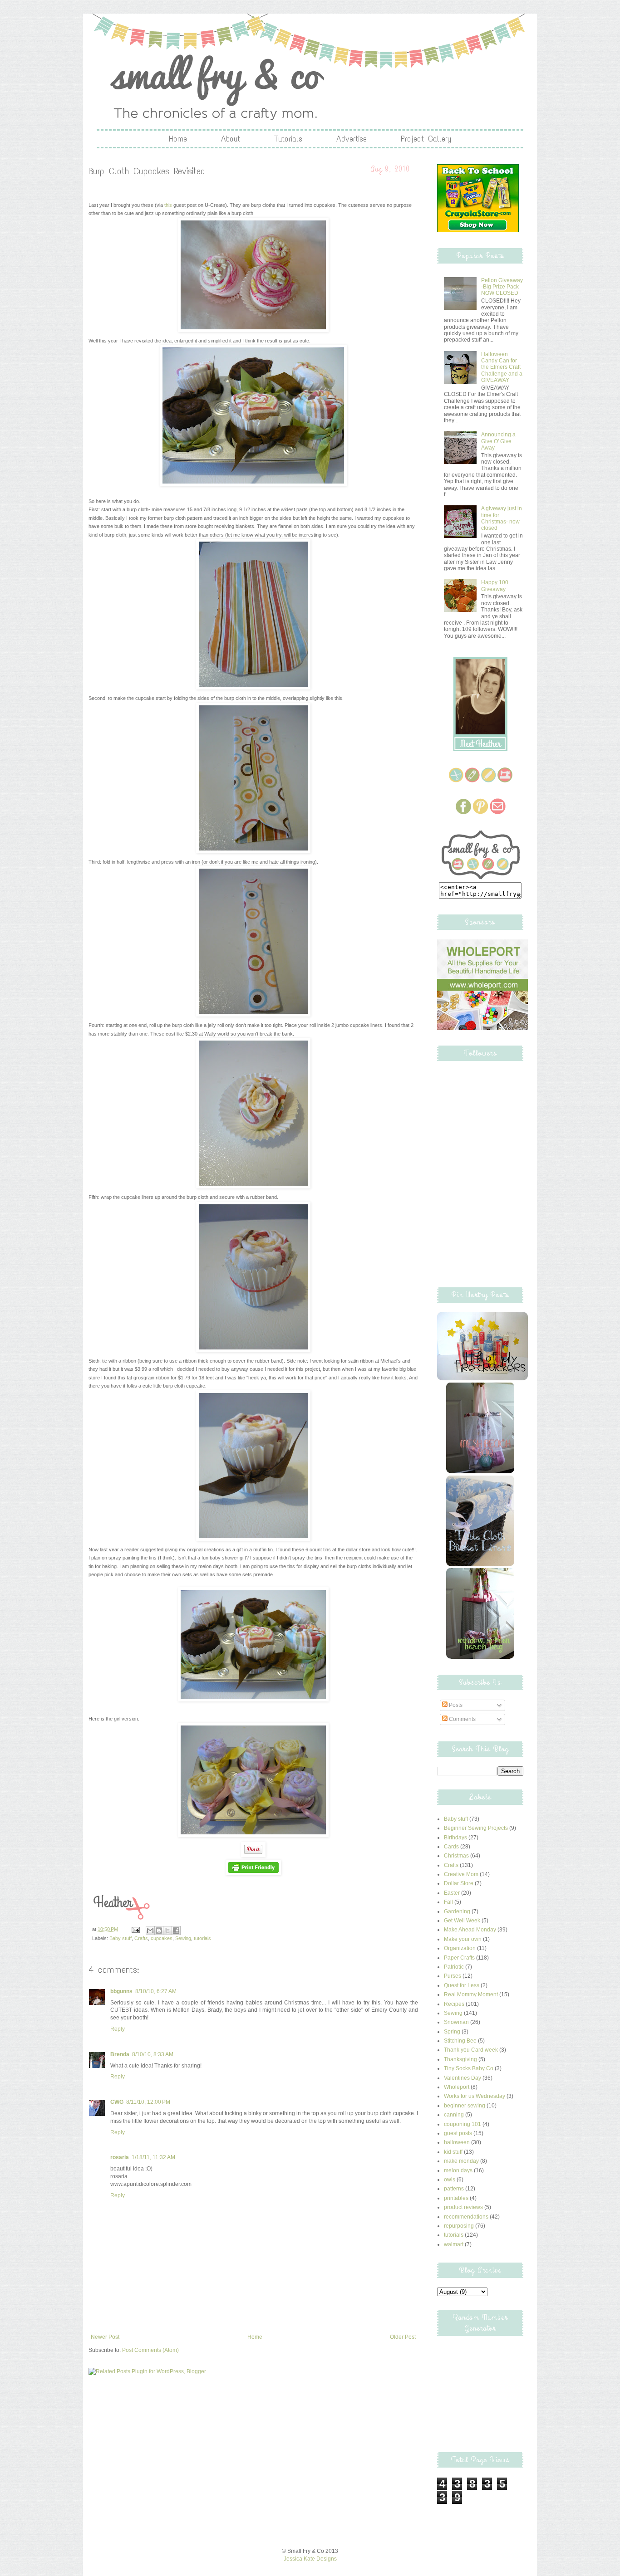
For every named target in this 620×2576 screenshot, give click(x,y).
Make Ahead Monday (470, 1930)
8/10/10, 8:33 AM (153, 2054)
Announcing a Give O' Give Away (498, 441)
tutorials (202, 1938)
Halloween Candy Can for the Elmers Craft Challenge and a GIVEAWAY (502, 367)
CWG (117, 2102)
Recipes (454, 2004)
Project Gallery (426, 139)
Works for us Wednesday (475, 2096)
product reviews (463, 2207)
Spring (452, 2032)
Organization (460, 1948)
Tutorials (288, 139)
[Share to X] (167, 1931)
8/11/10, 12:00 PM (148, 2102)
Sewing (183, 1938)
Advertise (352, 139)
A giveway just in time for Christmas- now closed (502, 518)
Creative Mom (461, 1874)
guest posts (458, 2133)
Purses (453, 1976)
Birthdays (455, 1838)
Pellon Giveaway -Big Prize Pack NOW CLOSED (502, 287)
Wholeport (457, 2087)
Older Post (403, 2337)
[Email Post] (135, 1929)
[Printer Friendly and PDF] (253, 1873)
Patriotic (454, 1967)
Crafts (141, 1938)
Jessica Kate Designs (310, 2559)
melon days (458, 2170)
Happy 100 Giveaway (495, 586)
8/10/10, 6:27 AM (156, 1991)
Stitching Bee (460, 2041)
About (231, 139)
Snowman (456, 2022)
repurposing (459, 2226)
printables (456, 2198)
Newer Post (105, 2337)
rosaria (120, 2157)
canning (454, 2115)
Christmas (456, 1856)
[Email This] (150, 1931)
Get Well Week (462, 1921)
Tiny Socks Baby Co (469, 2068)
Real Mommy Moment (471, 1994)
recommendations (466, 2217)
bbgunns (121, 1991)
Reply (118, 2029)
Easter (452, 1893)
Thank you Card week (471, 2050)
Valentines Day (463, 2078)
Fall (448, 1902)
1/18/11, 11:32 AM (153, 2157)
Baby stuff (121, 1938)
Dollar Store (459, 1883)
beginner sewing (465, 2106)
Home (178, 139)
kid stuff (453, 2152)
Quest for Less (462, 1985)
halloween (457, 2142)
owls (450, 2180)
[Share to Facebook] (176, 1931)
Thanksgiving (460, 2059)
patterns (454, 2189)
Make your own (463, 1939)
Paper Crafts (459, 1958)
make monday (461, 2161)
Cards (451, 1847)
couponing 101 (463, 2124)
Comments (462, 1719)
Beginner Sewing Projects (476, 1828)
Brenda (120, 2054)
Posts (455, 1705)
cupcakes (162, 1938)
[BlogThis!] (159, 1931)
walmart (454, 2244)
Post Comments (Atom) (150, 2350)
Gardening (457, 1911)
